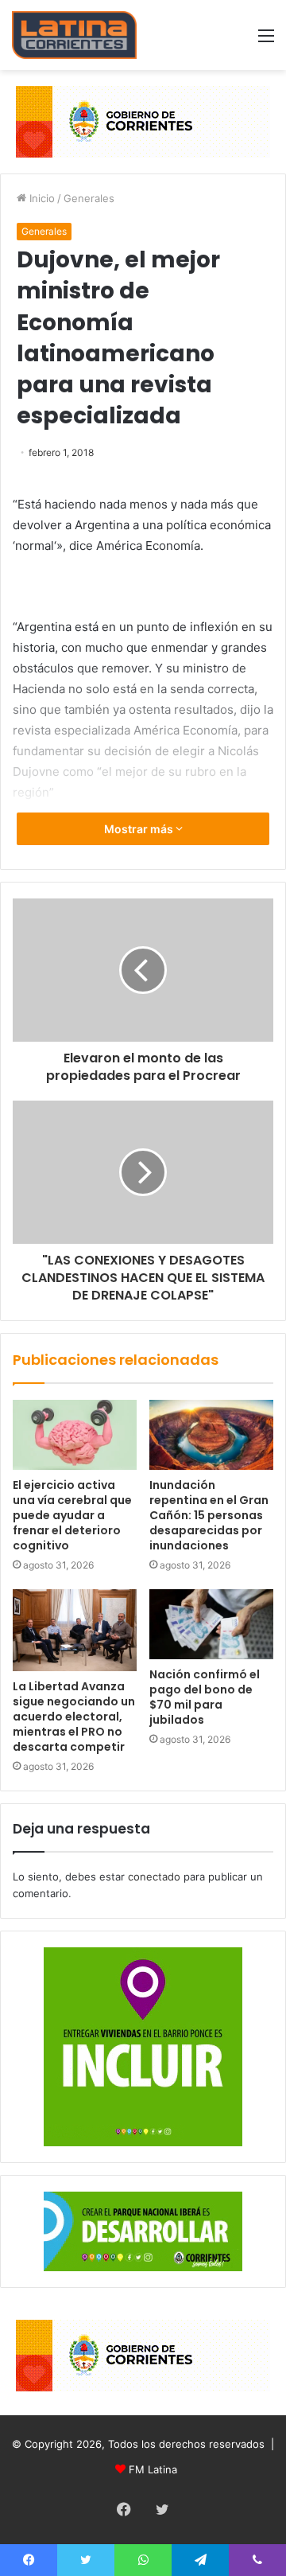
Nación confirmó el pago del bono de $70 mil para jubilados (205, 1697)
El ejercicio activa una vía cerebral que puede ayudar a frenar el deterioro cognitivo (72, 1515)
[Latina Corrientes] (74, 35)
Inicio (41, 198)
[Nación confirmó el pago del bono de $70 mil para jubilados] (211, 1624)
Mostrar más (140, 829)
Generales (89, 198)
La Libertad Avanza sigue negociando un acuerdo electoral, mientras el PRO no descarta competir (74, 1717)
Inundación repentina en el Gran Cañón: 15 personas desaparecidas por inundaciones (209, 1515)
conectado (154, 1876)
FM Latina (153, 2469)
